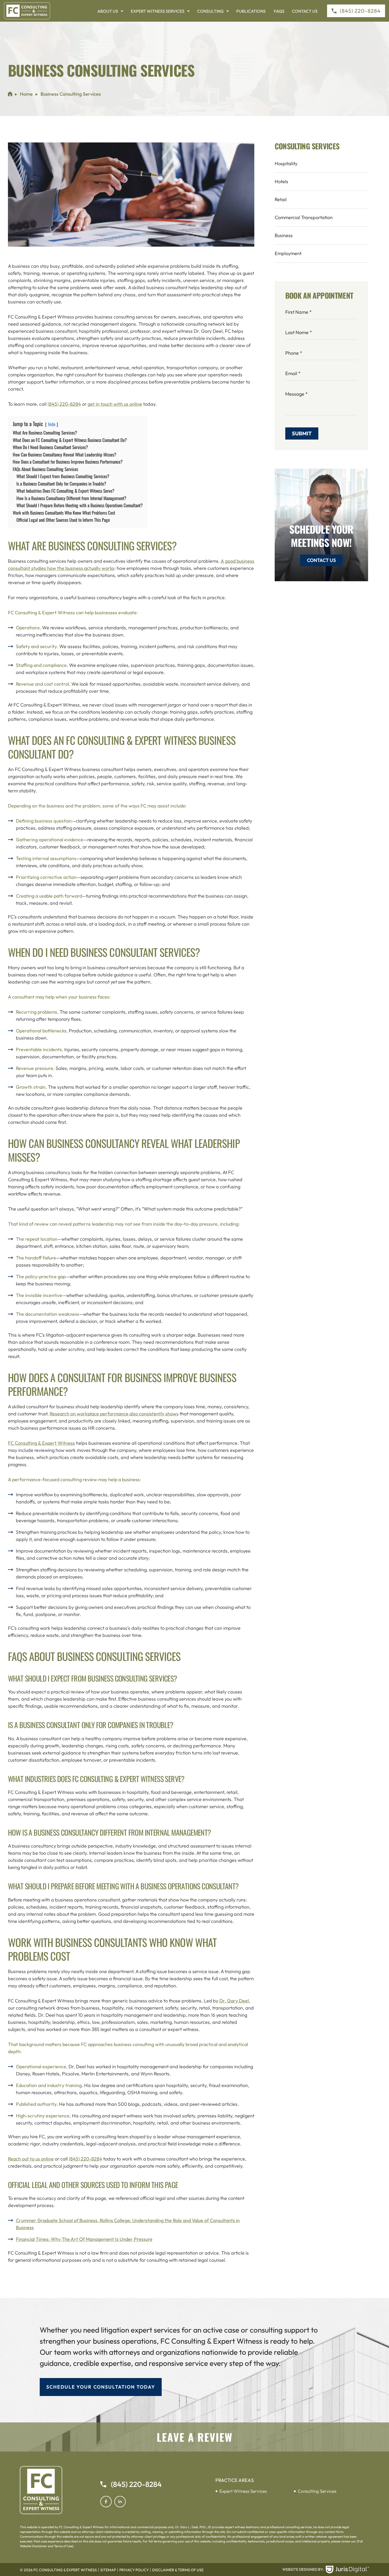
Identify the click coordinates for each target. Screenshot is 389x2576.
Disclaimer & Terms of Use (178, 2570)
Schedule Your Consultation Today (101, 2387)
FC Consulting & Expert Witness (41, 1443)
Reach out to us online (31, 2159)
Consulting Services (317, 2491)
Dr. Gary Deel (234, 2001)
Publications (251, 11)
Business (284, 235)
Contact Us (305, 11)
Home (26, 94)
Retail (281, 199)
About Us (108, 11)
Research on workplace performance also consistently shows (114, 1414)
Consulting (210, 11)
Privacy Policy (134, 2570)
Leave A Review (195, 2437)
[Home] (10, 94)
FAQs (279, 11)
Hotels (281, 181)
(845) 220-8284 (64, 404)
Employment (288, 253)
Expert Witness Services (158, 11)
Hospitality (286, 163)
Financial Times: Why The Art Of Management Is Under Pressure (84, 2239)
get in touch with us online (115, 404)
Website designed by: (303, 2569)
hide (52, 424)
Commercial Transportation (304, 217)
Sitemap (108, 2570)
